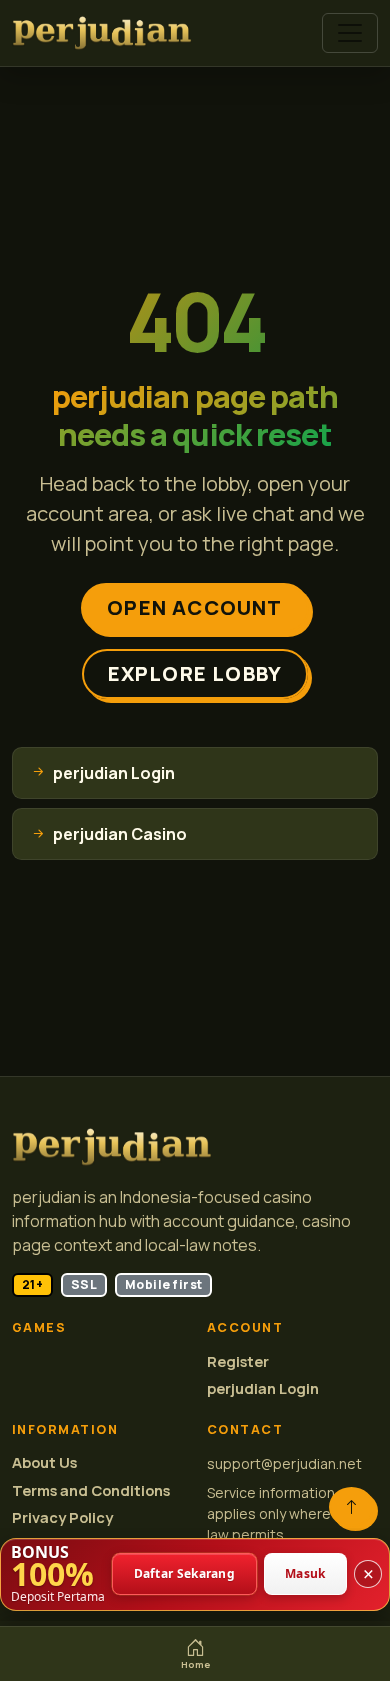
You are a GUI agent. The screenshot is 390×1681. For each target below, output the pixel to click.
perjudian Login (263, 1388)
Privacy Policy (62, 1517)
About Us (44, 1462)
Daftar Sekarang (185, 1574)
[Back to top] (351, 1507)
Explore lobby (195, 673)
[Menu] (350, 33)
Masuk (305, 1574)
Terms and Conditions (91, 1490)
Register (238, 1361)
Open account (194, 607)
